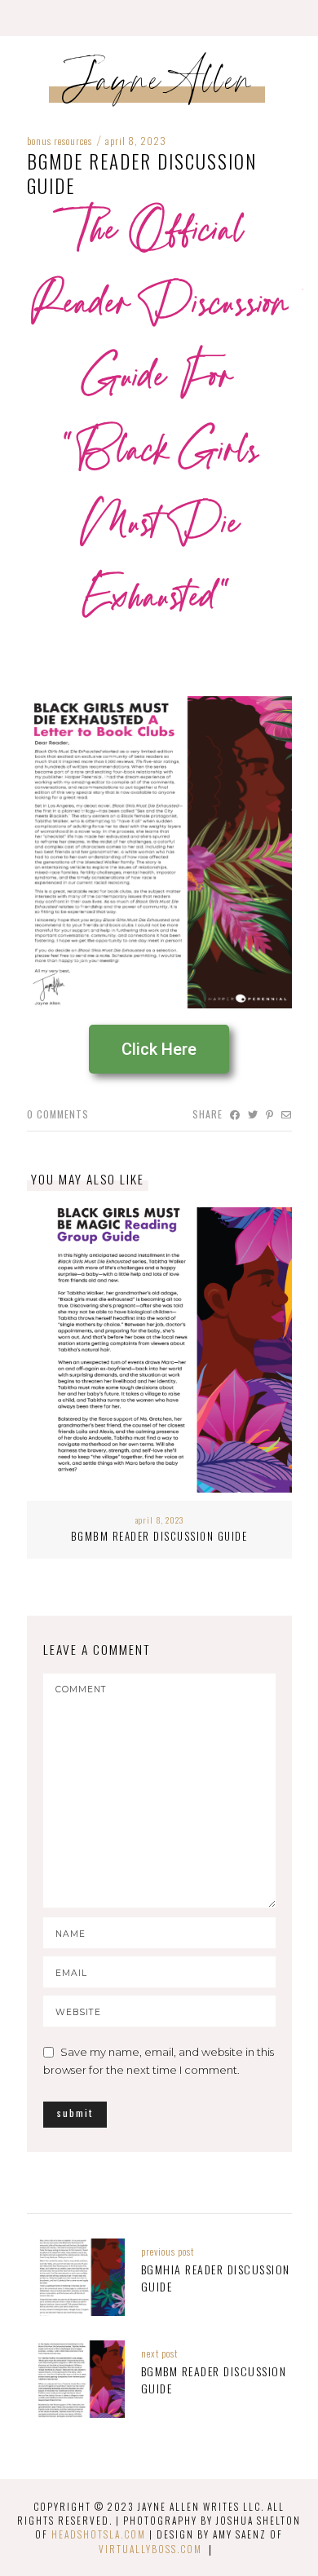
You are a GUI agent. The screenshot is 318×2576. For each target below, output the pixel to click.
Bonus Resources (60, 141)
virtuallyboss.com (150, 2549)
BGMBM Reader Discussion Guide (159, 1536)
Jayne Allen (159, 86)
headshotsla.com (99, 2534)
